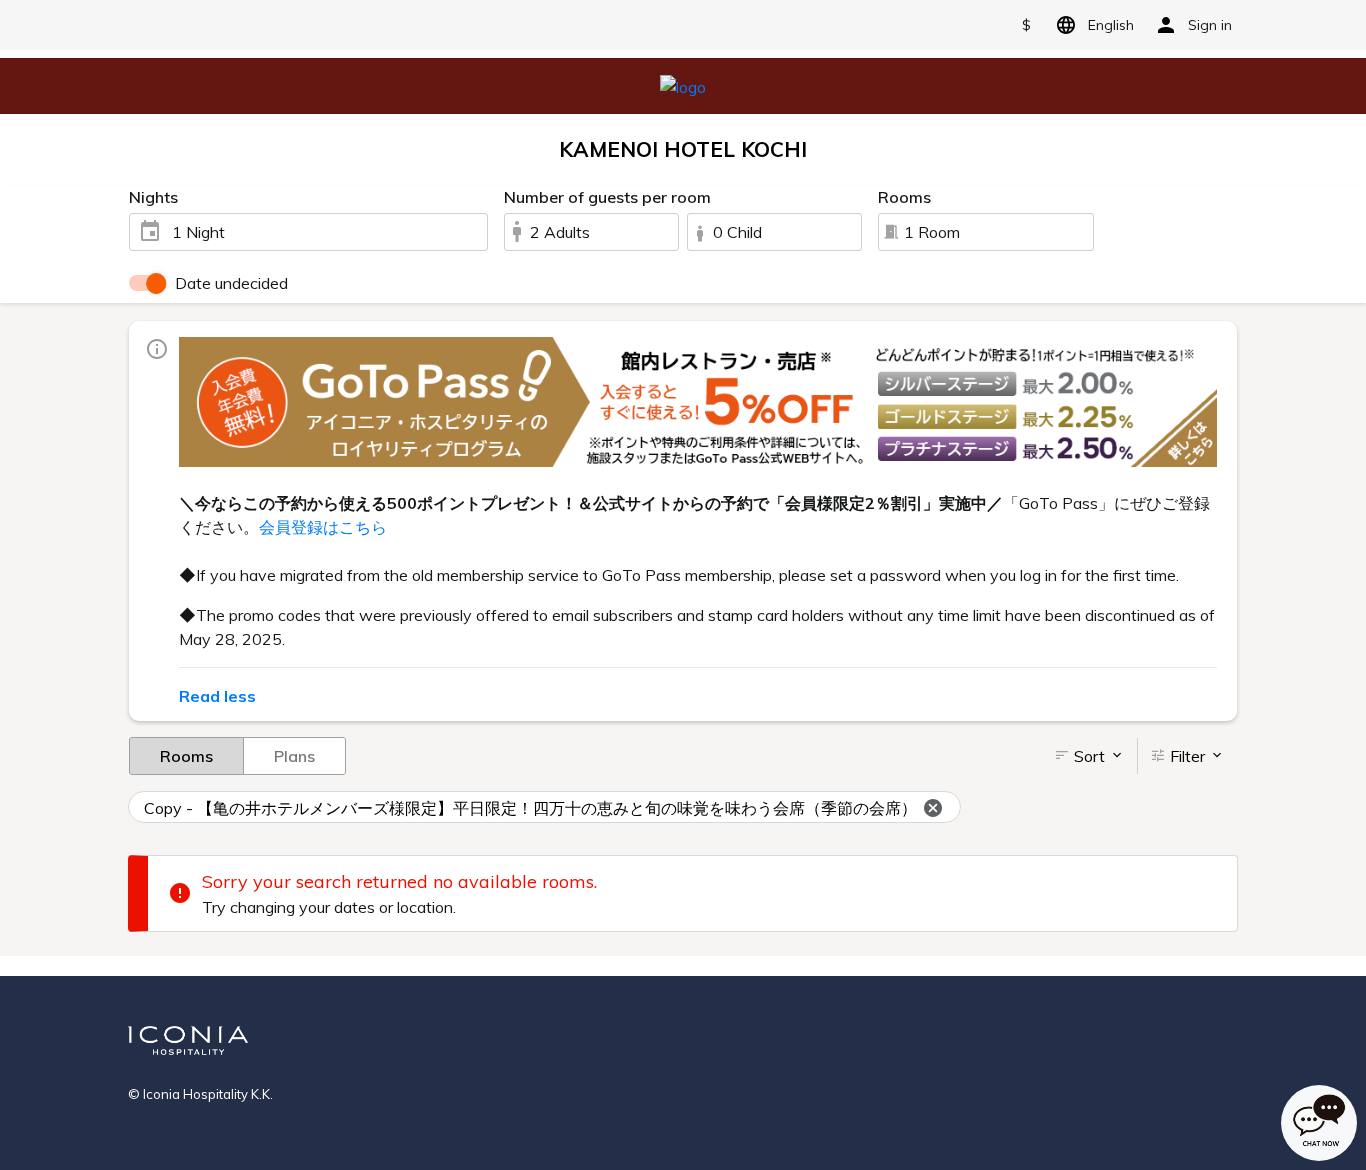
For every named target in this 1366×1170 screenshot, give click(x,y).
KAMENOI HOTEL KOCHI (683, 149)
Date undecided (231, 283)
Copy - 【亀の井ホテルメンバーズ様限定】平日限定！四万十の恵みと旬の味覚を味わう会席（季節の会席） (530, 808)
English (1111, 25)
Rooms (186, 756)
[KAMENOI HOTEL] (683, 85)
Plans (294, 756)
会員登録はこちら (323, 527)
